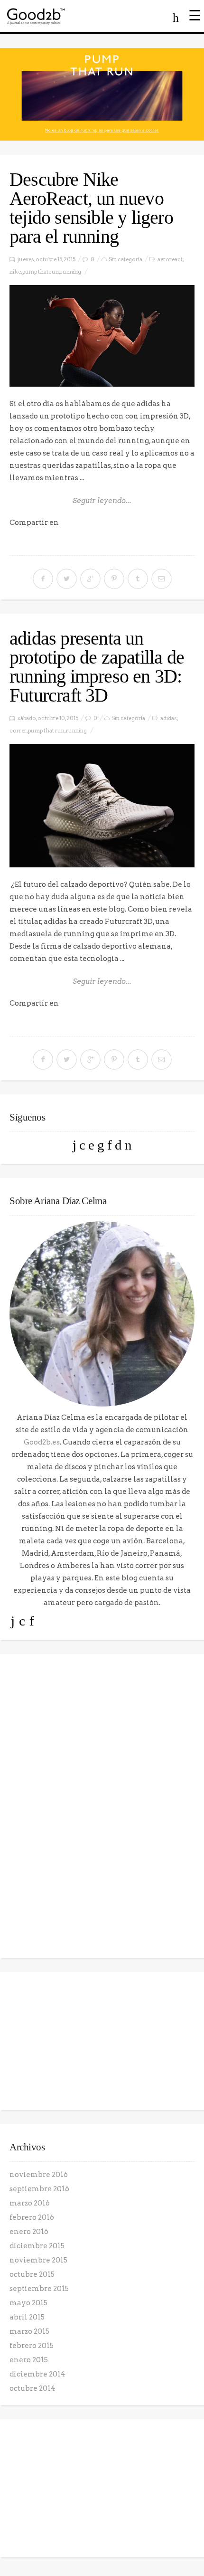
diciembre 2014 (37, 2374)
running (71, 272)
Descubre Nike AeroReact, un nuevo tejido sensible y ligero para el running (91, 208)
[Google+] (91, 1145)
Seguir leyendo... (102, 501)
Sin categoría (125, 259)
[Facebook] (82, 1145)
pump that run (41, 272)
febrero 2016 (32, 2217)
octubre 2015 (32, 2274)
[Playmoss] (128, 1145)
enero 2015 (29, 2360)
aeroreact (170, 259)
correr (18, 731)
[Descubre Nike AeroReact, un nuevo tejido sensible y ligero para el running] (102, 336)
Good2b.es (42, 1442)
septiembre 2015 (39, 2289)
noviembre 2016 (39, 2175)
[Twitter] (74, 1145)
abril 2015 (27, 2317)
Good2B (64, 16)
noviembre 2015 (38, 2260)
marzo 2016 (30, 2203)
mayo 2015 (28, 2303)
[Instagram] (110, 1145)
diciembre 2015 (37, 2246)
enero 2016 (29, 2232)
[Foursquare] (118, 1145)
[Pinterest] (101, 1145)
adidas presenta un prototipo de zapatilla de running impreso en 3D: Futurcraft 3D (97, 667)
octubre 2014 (32, 2388)
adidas (169, 718)
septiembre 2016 (39, 2189)
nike (15, 272)
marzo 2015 (29, 2331)
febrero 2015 (32, 2346)
